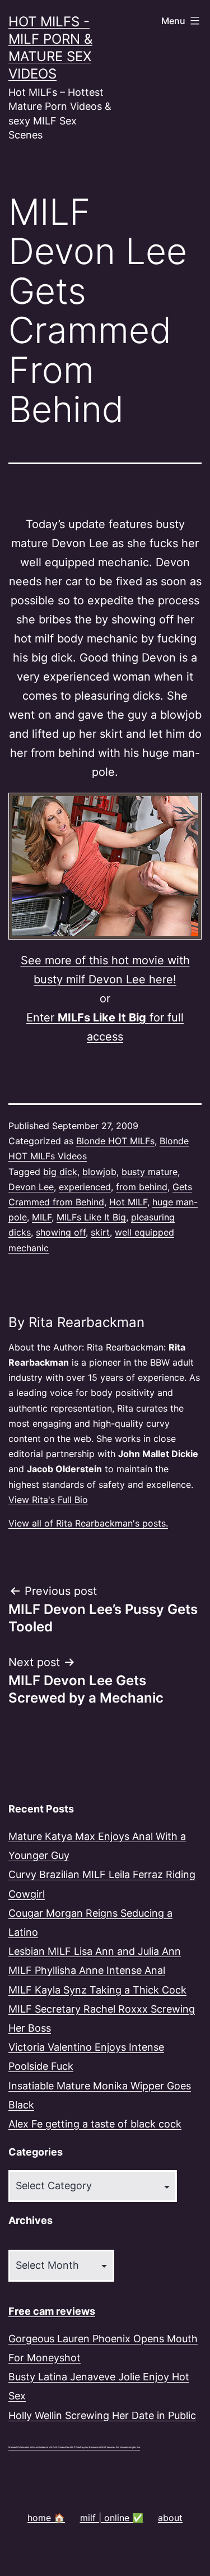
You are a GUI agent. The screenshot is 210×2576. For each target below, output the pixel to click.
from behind (142, 1187)
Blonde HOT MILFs (115, 1141)
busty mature (150, 1172)
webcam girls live (132, 2447)
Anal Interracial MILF (44, 2447)
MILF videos (60, 2447)
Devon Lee (31, 1187)
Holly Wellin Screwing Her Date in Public (102, 2415)
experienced (85, 1187)
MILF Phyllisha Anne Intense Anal (87, 1970)
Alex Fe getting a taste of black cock (95, 2124)
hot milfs (30, 2447)
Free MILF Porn (73, 2447)
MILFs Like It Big (91, 1217)
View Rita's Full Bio (48, 1500)
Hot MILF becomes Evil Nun (111, 2447)
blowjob (99, 1172)
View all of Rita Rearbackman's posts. (88, 1523)
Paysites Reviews (89, 2447)
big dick (60, 1172)
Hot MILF (128, 1202)
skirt (100, 1232)
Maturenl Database (17, 2447)
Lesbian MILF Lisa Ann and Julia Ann (95, 1951)
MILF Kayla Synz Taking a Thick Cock (97, 1990)
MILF (42, 1217)
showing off (61, 1232)
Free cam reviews (52, 2311)
